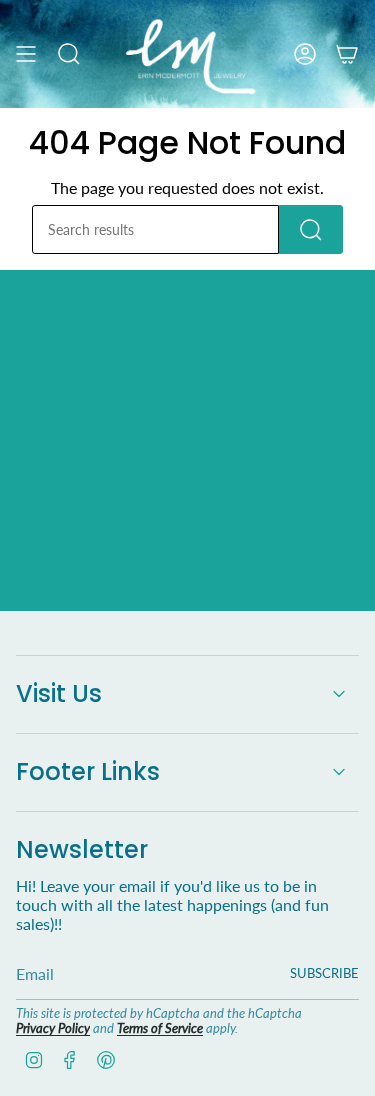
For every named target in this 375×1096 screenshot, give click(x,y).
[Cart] (347, 54)
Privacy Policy (53, 1028)
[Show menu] (26, 54)
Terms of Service (160, 1028)
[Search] (311, 229)
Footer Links (88, 771)
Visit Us (59, 693)
